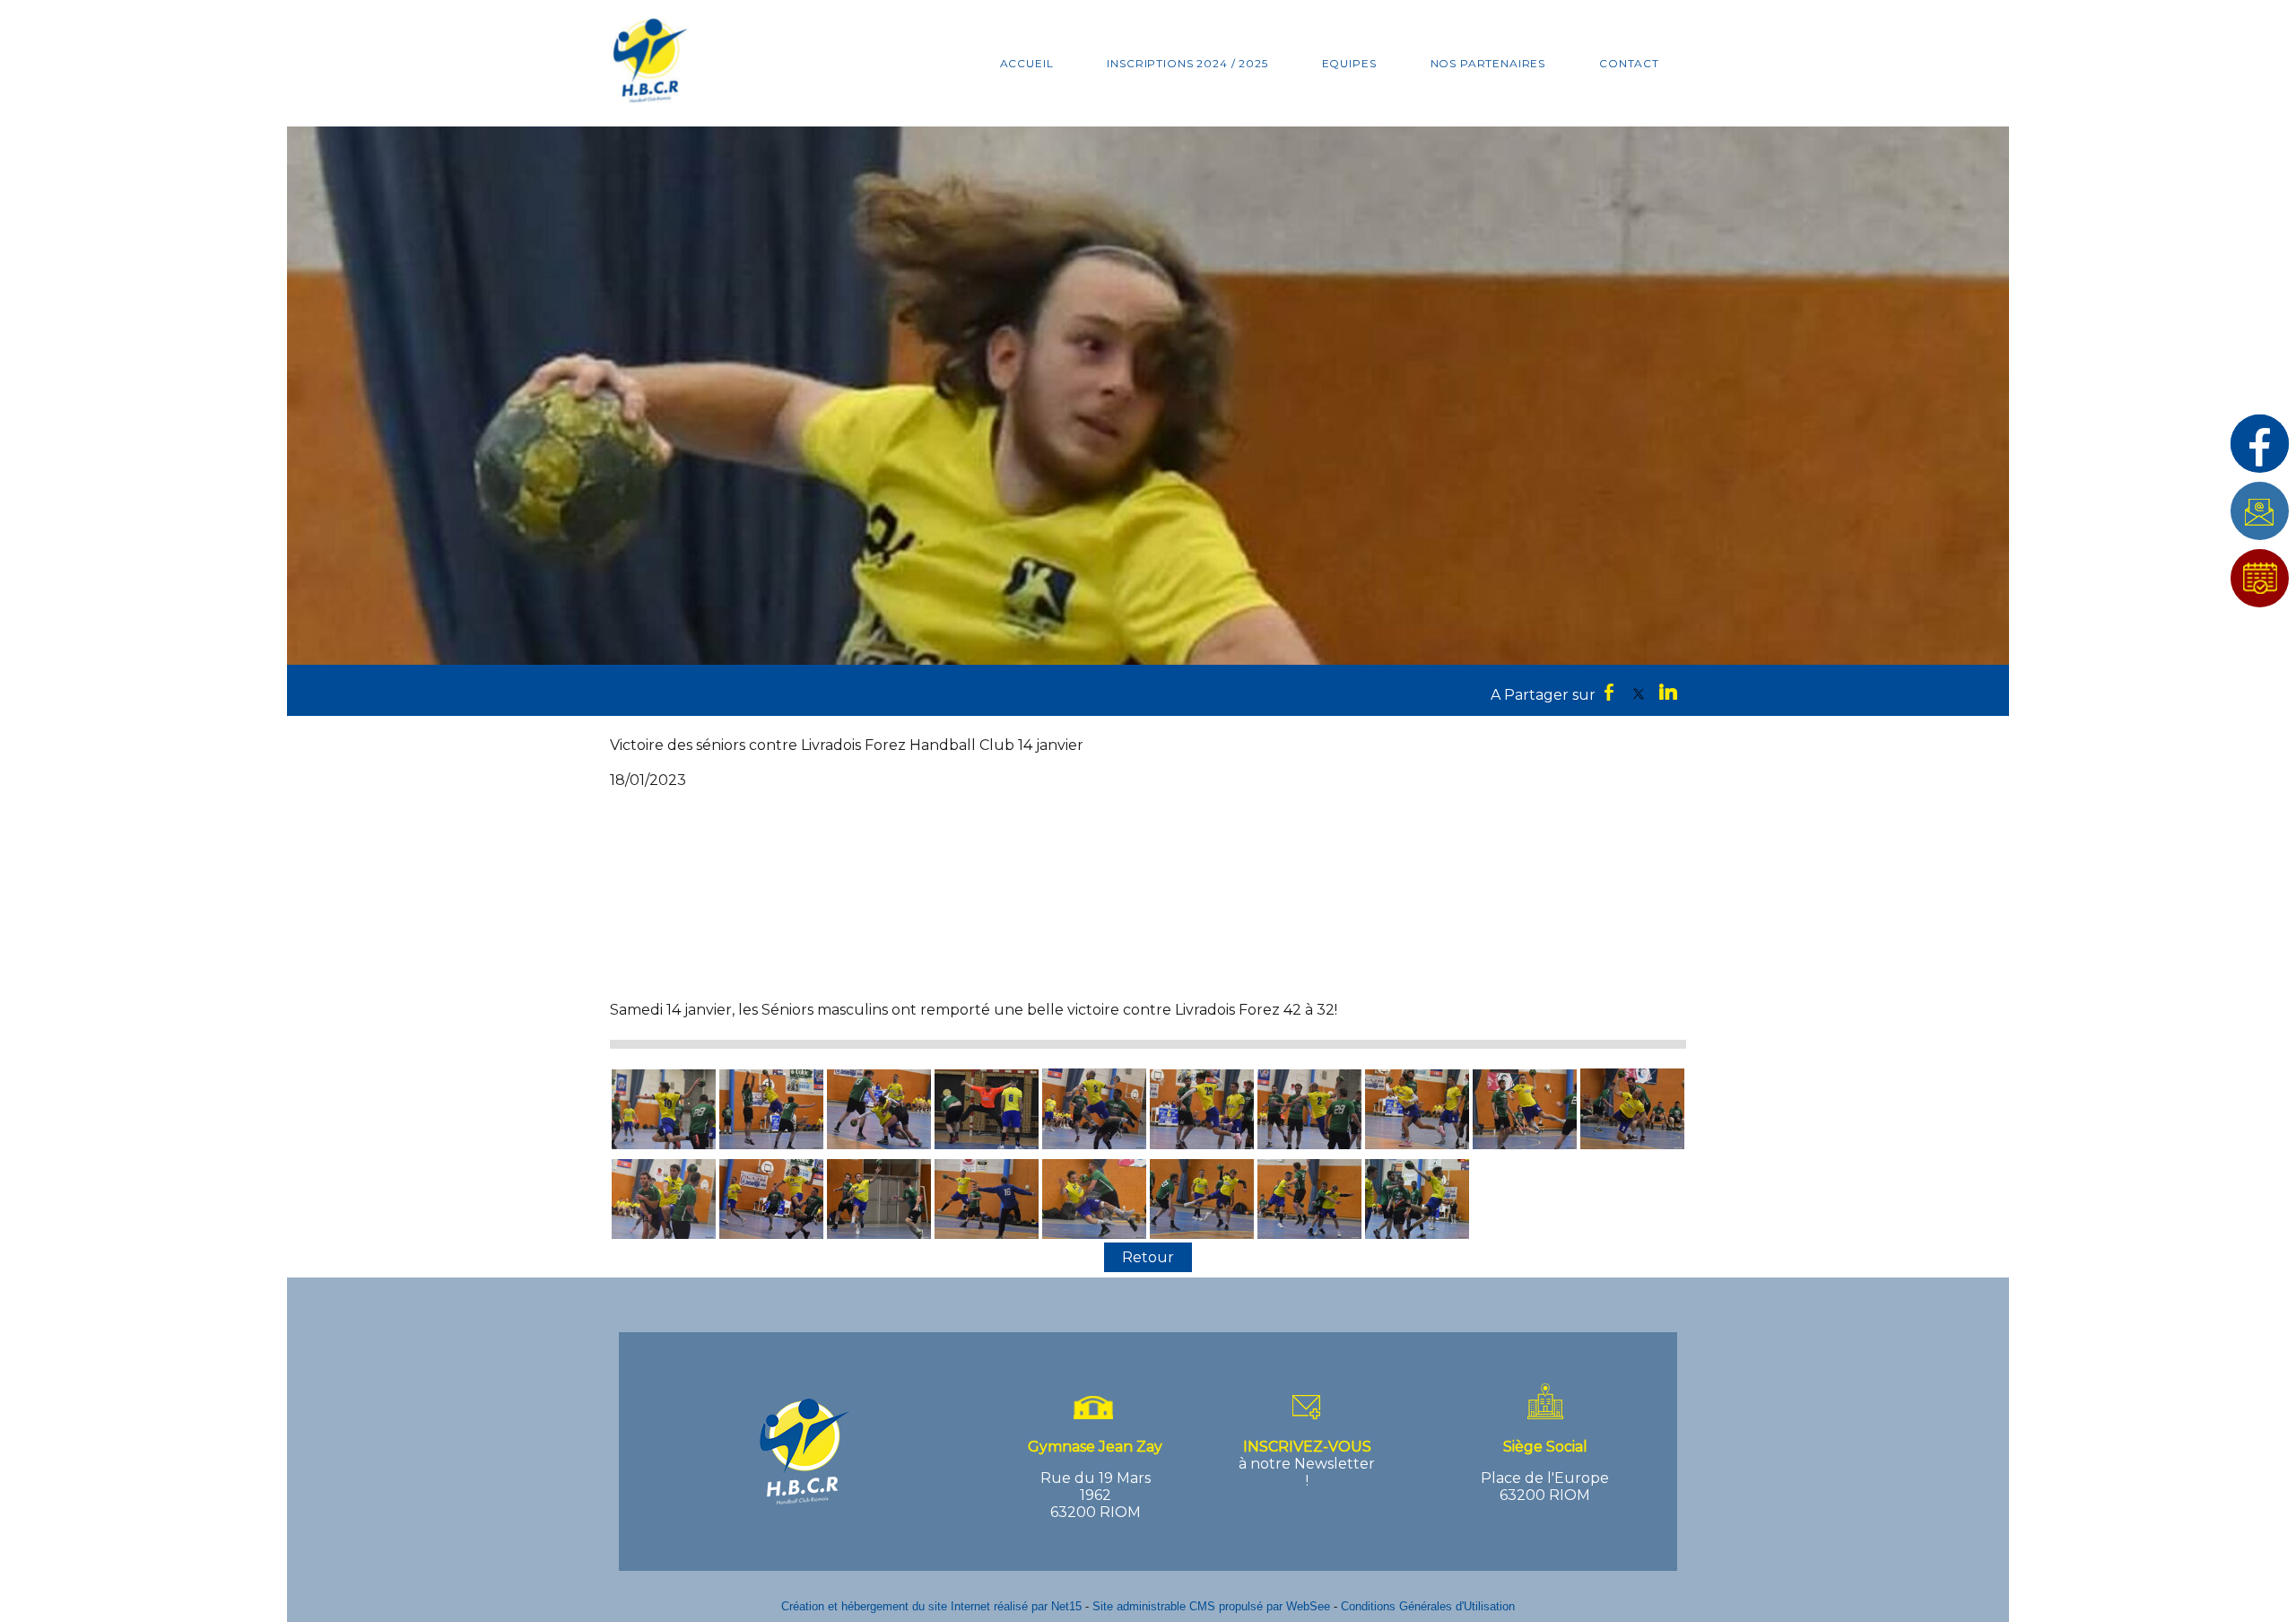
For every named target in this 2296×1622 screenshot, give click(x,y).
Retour (1148, 1257)
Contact (1629, 63)
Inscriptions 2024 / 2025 (1187, 63)
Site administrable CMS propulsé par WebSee (1211, 1606)
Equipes (1349, 63)
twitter (1639, 692)
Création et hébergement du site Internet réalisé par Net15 (931, 1606)
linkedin (1668, 692)
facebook (1609, 692)
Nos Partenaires (1488, 63)
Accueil (1027, 63)
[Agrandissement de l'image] (664, 1144)
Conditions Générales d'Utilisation (1428, 1606)
